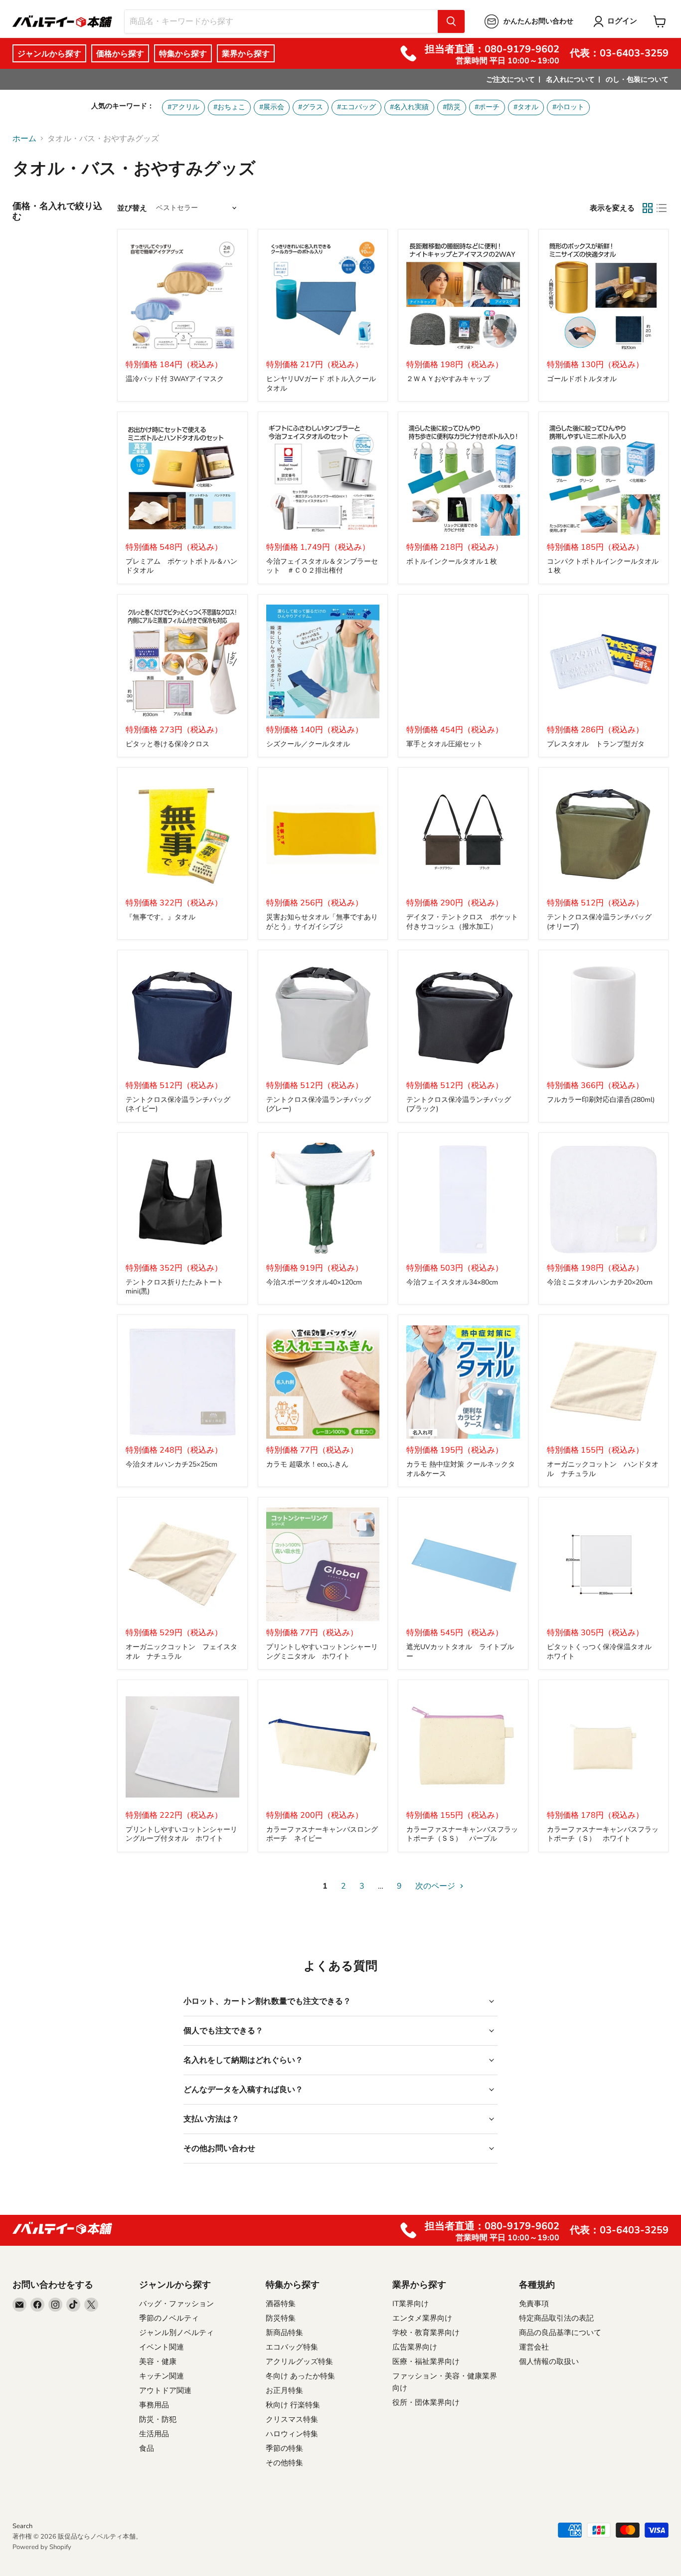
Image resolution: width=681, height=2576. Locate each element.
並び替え (132, 208)
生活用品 (154, 2434)
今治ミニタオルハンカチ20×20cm (600, 1282)
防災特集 (281, 2318)
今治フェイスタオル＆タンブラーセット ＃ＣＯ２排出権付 (322, 566)
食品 (147, 2448)
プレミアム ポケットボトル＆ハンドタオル (181, 566)
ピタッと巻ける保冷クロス (168, 744)
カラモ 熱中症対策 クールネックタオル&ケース (461, 1469)
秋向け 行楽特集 (293, 2405)
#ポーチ (487, 107)
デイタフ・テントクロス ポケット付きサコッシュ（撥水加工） (462, 922)
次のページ (436, 1886)
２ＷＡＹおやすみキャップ (448, 379)
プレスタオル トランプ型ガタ (596, 744)
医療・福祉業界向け (426, 2361)
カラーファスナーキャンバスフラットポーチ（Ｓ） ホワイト (603, 1834)
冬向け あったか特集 (300, 2376)
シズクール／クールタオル (308, 744)
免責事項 (534, 2304)
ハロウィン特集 (292, 2434)
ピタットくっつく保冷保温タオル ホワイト (603, 1651)
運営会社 (534, 2347)
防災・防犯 (158, 2419)
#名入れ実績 (409, 107)
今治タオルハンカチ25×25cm (171, 1464)
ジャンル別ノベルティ (176, 2333)
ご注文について (511, 80)
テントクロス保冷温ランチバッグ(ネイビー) (178, 1104)
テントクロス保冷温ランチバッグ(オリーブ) (599, 922)
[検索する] (451, 21)
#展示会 (272, 107)
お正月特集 (284, 2390)
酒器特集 (281, 2304)
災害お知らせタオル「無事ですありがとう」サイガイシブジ (322, 922)
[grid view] (648, 208)
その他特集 (284, 2463)
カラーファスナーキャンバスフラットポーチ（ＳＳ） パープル (462, 1834)
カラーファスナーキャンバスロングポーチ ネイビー (322, 1834)
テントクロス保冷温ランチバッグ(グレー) (319, 1104)
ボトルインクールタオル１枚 (452, 561)
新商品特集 (284, 2333)
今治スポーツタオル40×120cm (314, 1282)
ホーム (24, 139)
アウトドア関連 (165, 2390)
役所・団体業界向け (426, 2402)
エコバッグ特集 (292, 2347)
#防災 (452, 107)
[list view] (662, 208)
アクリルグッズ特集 (299, 2361)
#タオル (526, 107)
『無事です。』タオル (161, 917)
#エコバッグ (356, 107)
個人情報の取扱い (549, 2361)
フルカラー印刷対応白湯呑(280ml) (601, 1100)
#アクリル (183, 107)
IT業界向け (411, 2304)
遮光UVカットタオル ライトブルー (460, 1651)
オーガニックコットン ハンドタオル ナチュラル (603, 1469)
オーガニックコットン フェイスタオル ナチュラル (181, 1651)
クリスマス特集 (292, 2419)
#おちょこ (229, 107)
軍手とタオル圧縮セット (445, 744)
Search (22, 2526)
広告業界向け (415, 2347)
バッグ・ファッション (176, 2304)
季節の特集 (284, 2448)
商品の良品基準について (560, 2333)
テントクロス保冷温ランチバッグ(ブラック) (459, 1104)
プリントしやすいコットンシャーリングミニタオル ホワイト (322, 1651)
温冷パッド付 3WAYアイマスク (175, 379)
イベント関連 (162, 2347)
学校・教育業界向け (426, 2333)
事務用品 (154, 2405)
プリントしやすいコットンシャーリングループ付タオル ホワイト (181, 1834)
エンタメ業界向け (422, 2318)
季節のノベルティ (169, 2318)
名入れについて (570, 80)
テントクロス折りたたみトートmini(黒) (174, 1287)
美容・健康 (158, 2361)
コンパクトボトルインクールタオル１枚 (603, 566)
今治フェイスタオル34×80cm (452, 1282)
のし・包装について (637, 80)
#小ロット (568, 107)
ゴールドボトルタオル (582, 379)
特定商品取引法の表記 (556, 2318)
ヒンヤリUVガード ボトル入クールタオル (321, 383)
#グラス (311, 107)
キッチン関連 (162, 2376)
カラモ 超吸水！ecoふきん (307, 1464)
